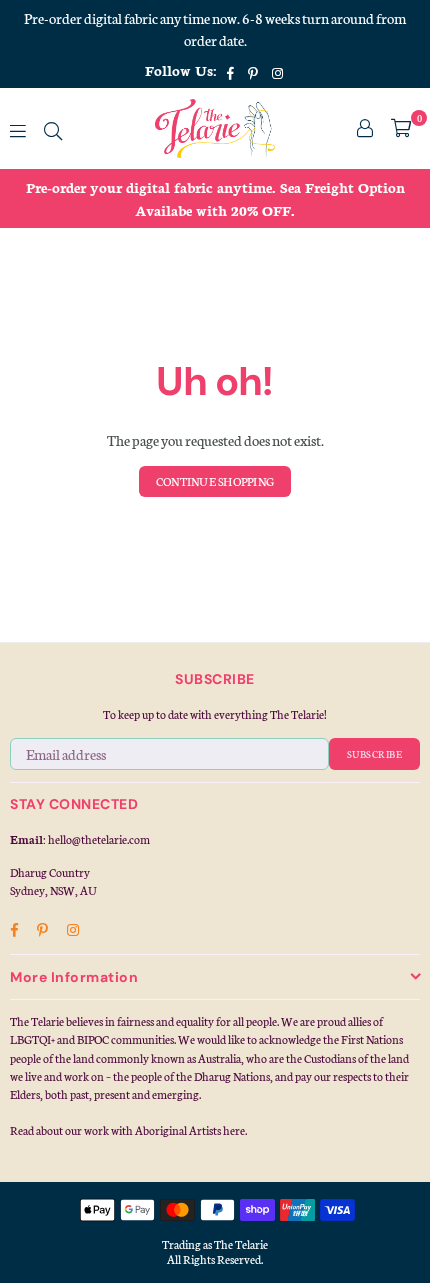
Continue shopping (215, 481)
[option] (215, 198)
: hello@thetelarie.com (96, 839)
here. (235, 1130)
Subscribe (375, 754)
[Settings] (365, 128)
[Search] (53, 128)
